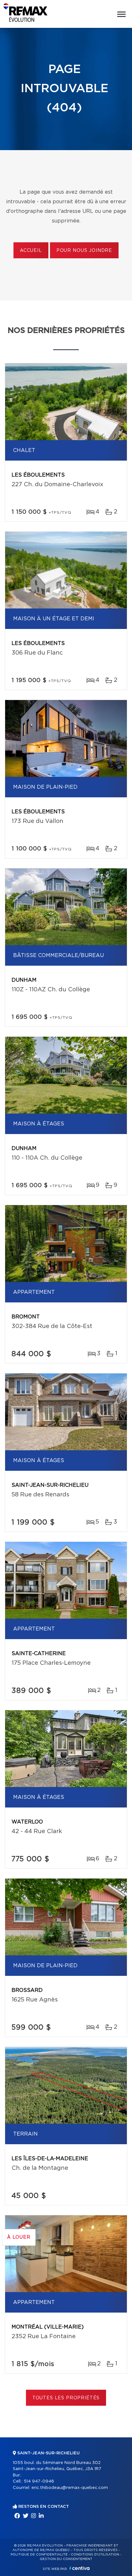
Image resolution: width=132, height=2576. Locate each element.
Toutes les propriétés (66, 2398)
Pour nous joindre (84, 251)
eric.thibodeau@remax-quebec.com (70, 2488)
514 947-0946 (39, 2481)
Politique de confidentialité (39, 2555)
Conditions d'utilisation (95, 2555)
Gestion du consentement (66, 2559)
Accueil (31, 251)
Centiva (79, 2568)
